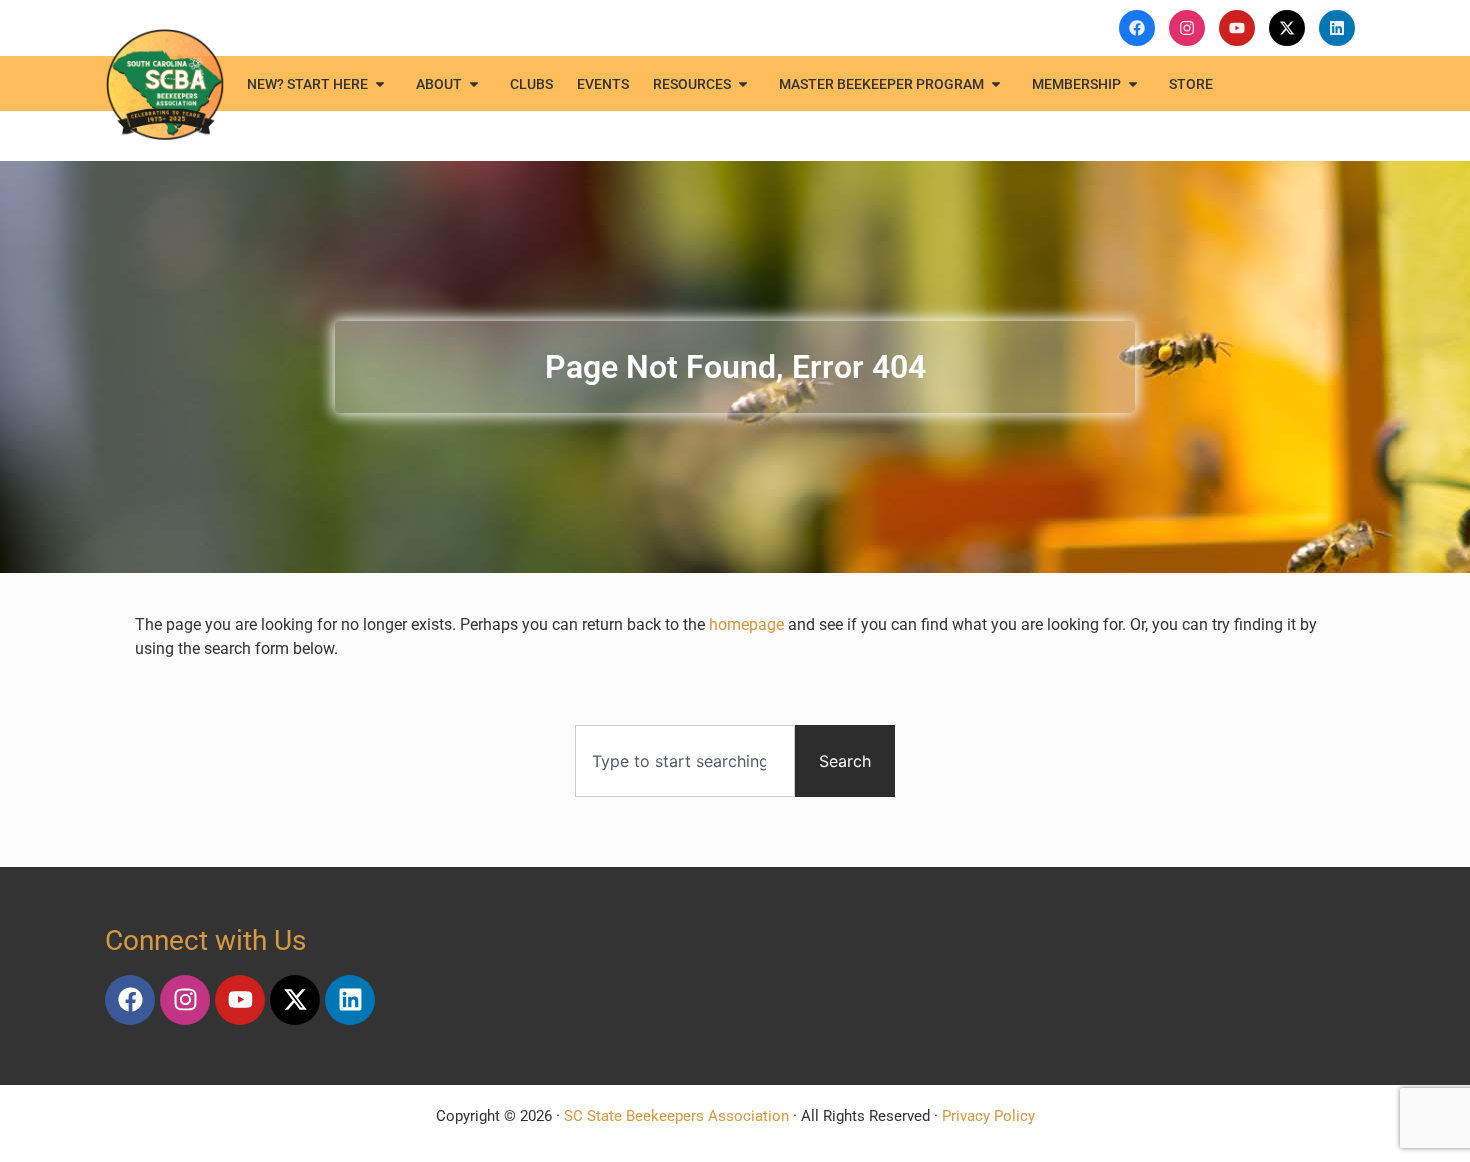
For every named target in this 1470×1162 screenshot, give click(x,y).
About (439, 84)
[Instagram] (185, 1000)
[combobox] (685, 761)
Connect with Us (205, 940)
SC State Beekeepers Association (676, 1116)
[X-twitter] (295, 1000)
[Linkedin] (350, 1000)
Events (603, 84)
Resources (692, 84)
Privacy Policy (988, 1116)
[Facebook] (130, 1000)
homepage (746, 624)
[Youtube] (240, 1000)
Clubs (531, 84)
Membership (1076, 84)
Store (1191, 84)
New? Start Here (307, 84)
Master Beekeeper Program (881, 84)
